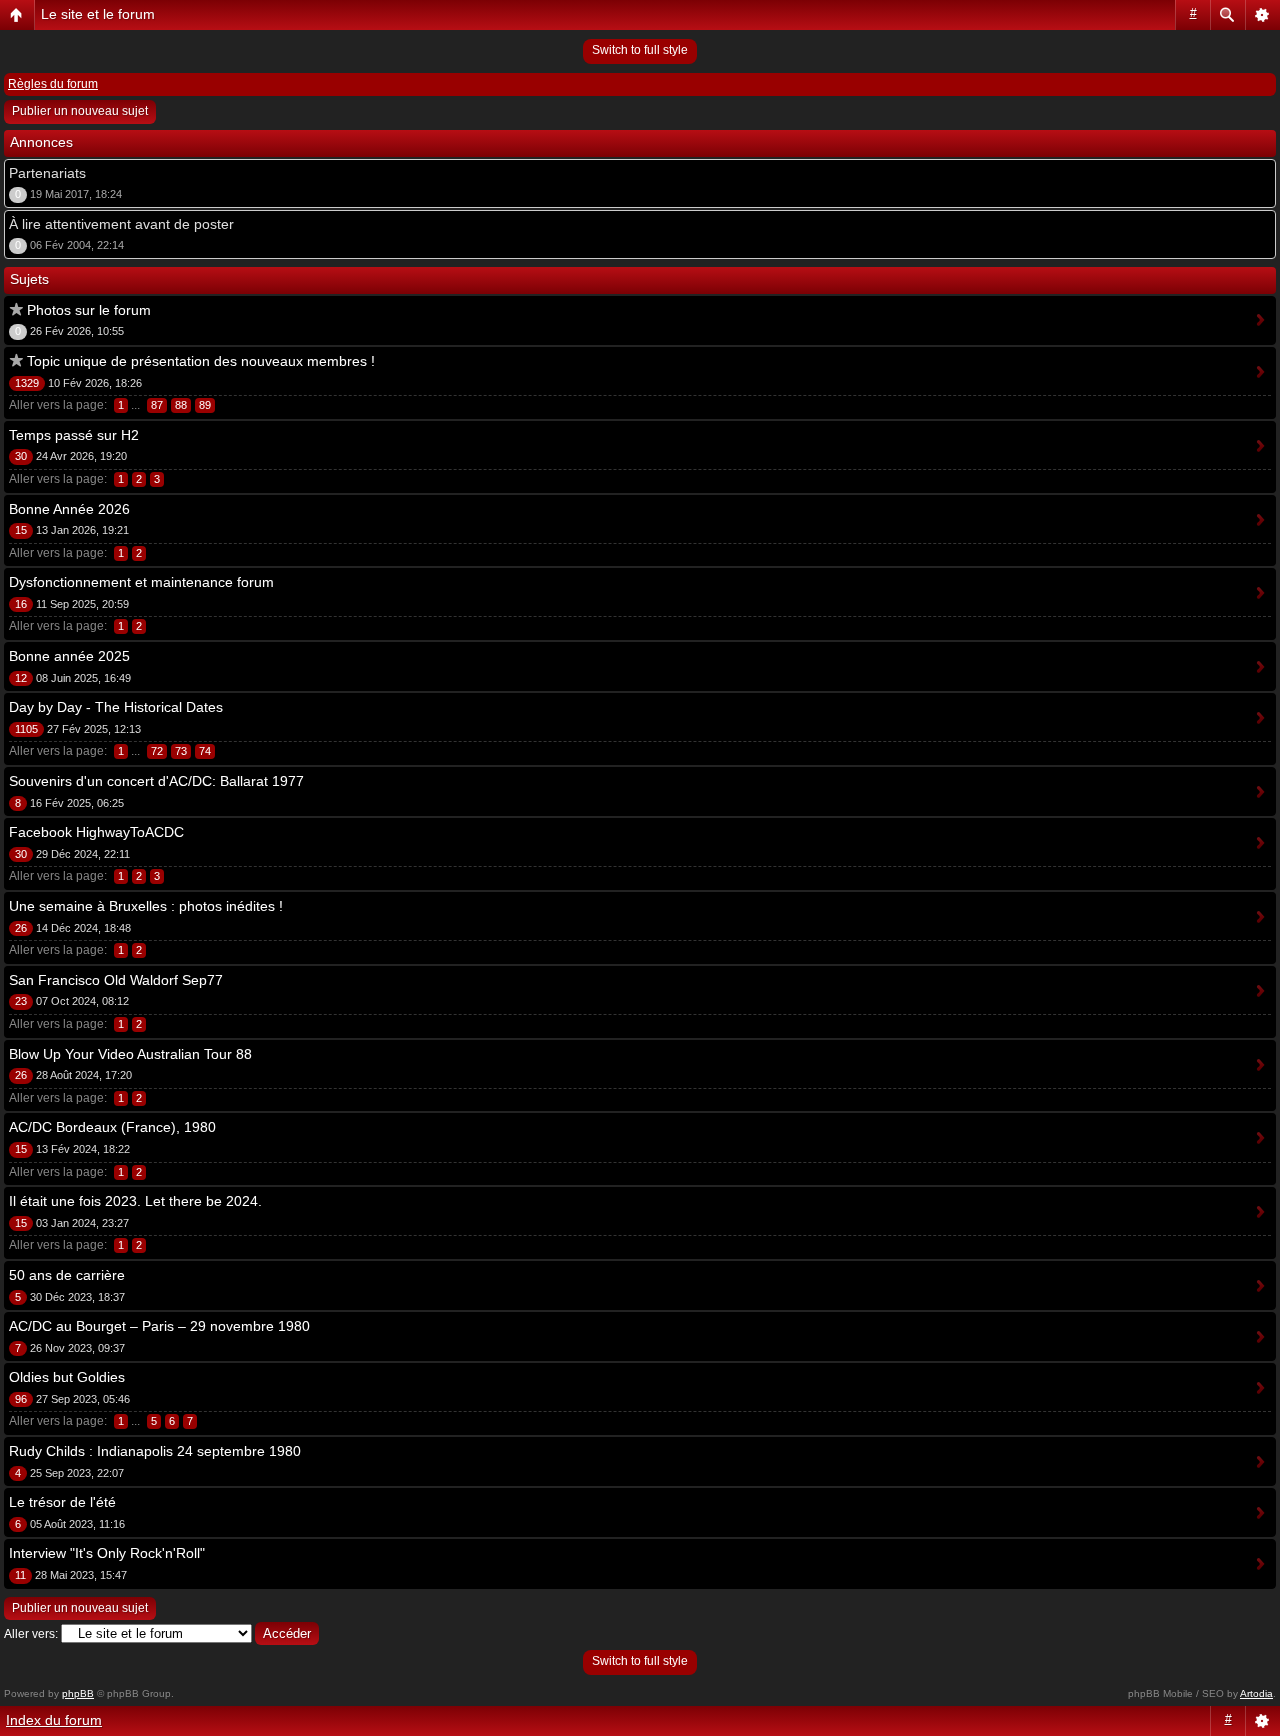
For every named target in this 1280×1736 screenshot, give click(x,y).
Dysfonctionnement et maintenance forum (141, 582)
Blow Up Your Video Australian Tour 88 (130, 1054)
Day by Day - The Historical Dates (116, 707)
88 (181, 405)
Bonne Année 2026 (69, 509)
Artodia (1256, 1693)
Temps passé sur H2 (74, 435)
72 (157, 751)
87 (157, 405)
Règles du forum (53, 84)
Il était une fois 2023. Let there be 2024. (135, 1201)
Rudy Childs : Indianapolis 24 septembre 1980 (155, 1451)
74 (205, 751)
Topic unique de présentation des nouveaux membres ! (201, 361)
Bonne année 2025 (69, 656)
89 (205, 405)
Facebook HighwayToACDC (96, 832)
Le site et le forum (98, 14)
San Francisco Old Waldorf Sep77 (116, 980)
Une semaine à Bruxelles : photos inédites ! (146, 906)
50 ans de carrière (67, 1275)
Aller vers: (31, 1634)
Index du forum (54, 1720)
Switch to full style (640, 50)
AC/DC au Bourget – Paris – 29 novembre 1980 (159, 1326)
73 (181, 751)
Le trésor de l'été (62, 1502)
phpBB (78, 1693)
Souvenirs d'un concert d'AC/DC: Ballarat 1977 (156, 781)
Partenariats (47, 173)
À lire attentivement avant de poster (121, 224)
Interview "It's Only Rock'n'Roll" (107, 1553)
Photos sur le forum (89, 310)
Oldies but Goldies (67, 1377)
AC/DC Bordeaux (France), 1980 (112, 1127)
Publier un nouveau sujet (80, 111)
